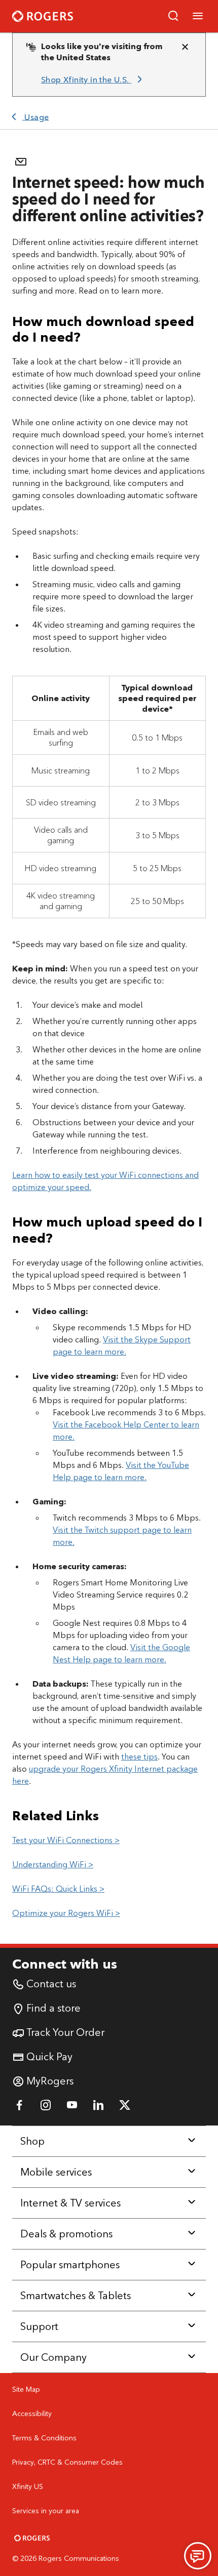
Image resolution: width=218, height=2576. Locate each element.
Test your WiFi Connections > (66, 1840)
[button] (173, 16)
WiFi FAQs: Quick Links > (58, 1889)
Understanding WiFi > (53, 1865)
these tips (139, 1757)
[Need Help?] (198, 2556)
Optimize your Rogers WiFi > (66, 1913)
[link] (93, 80)
